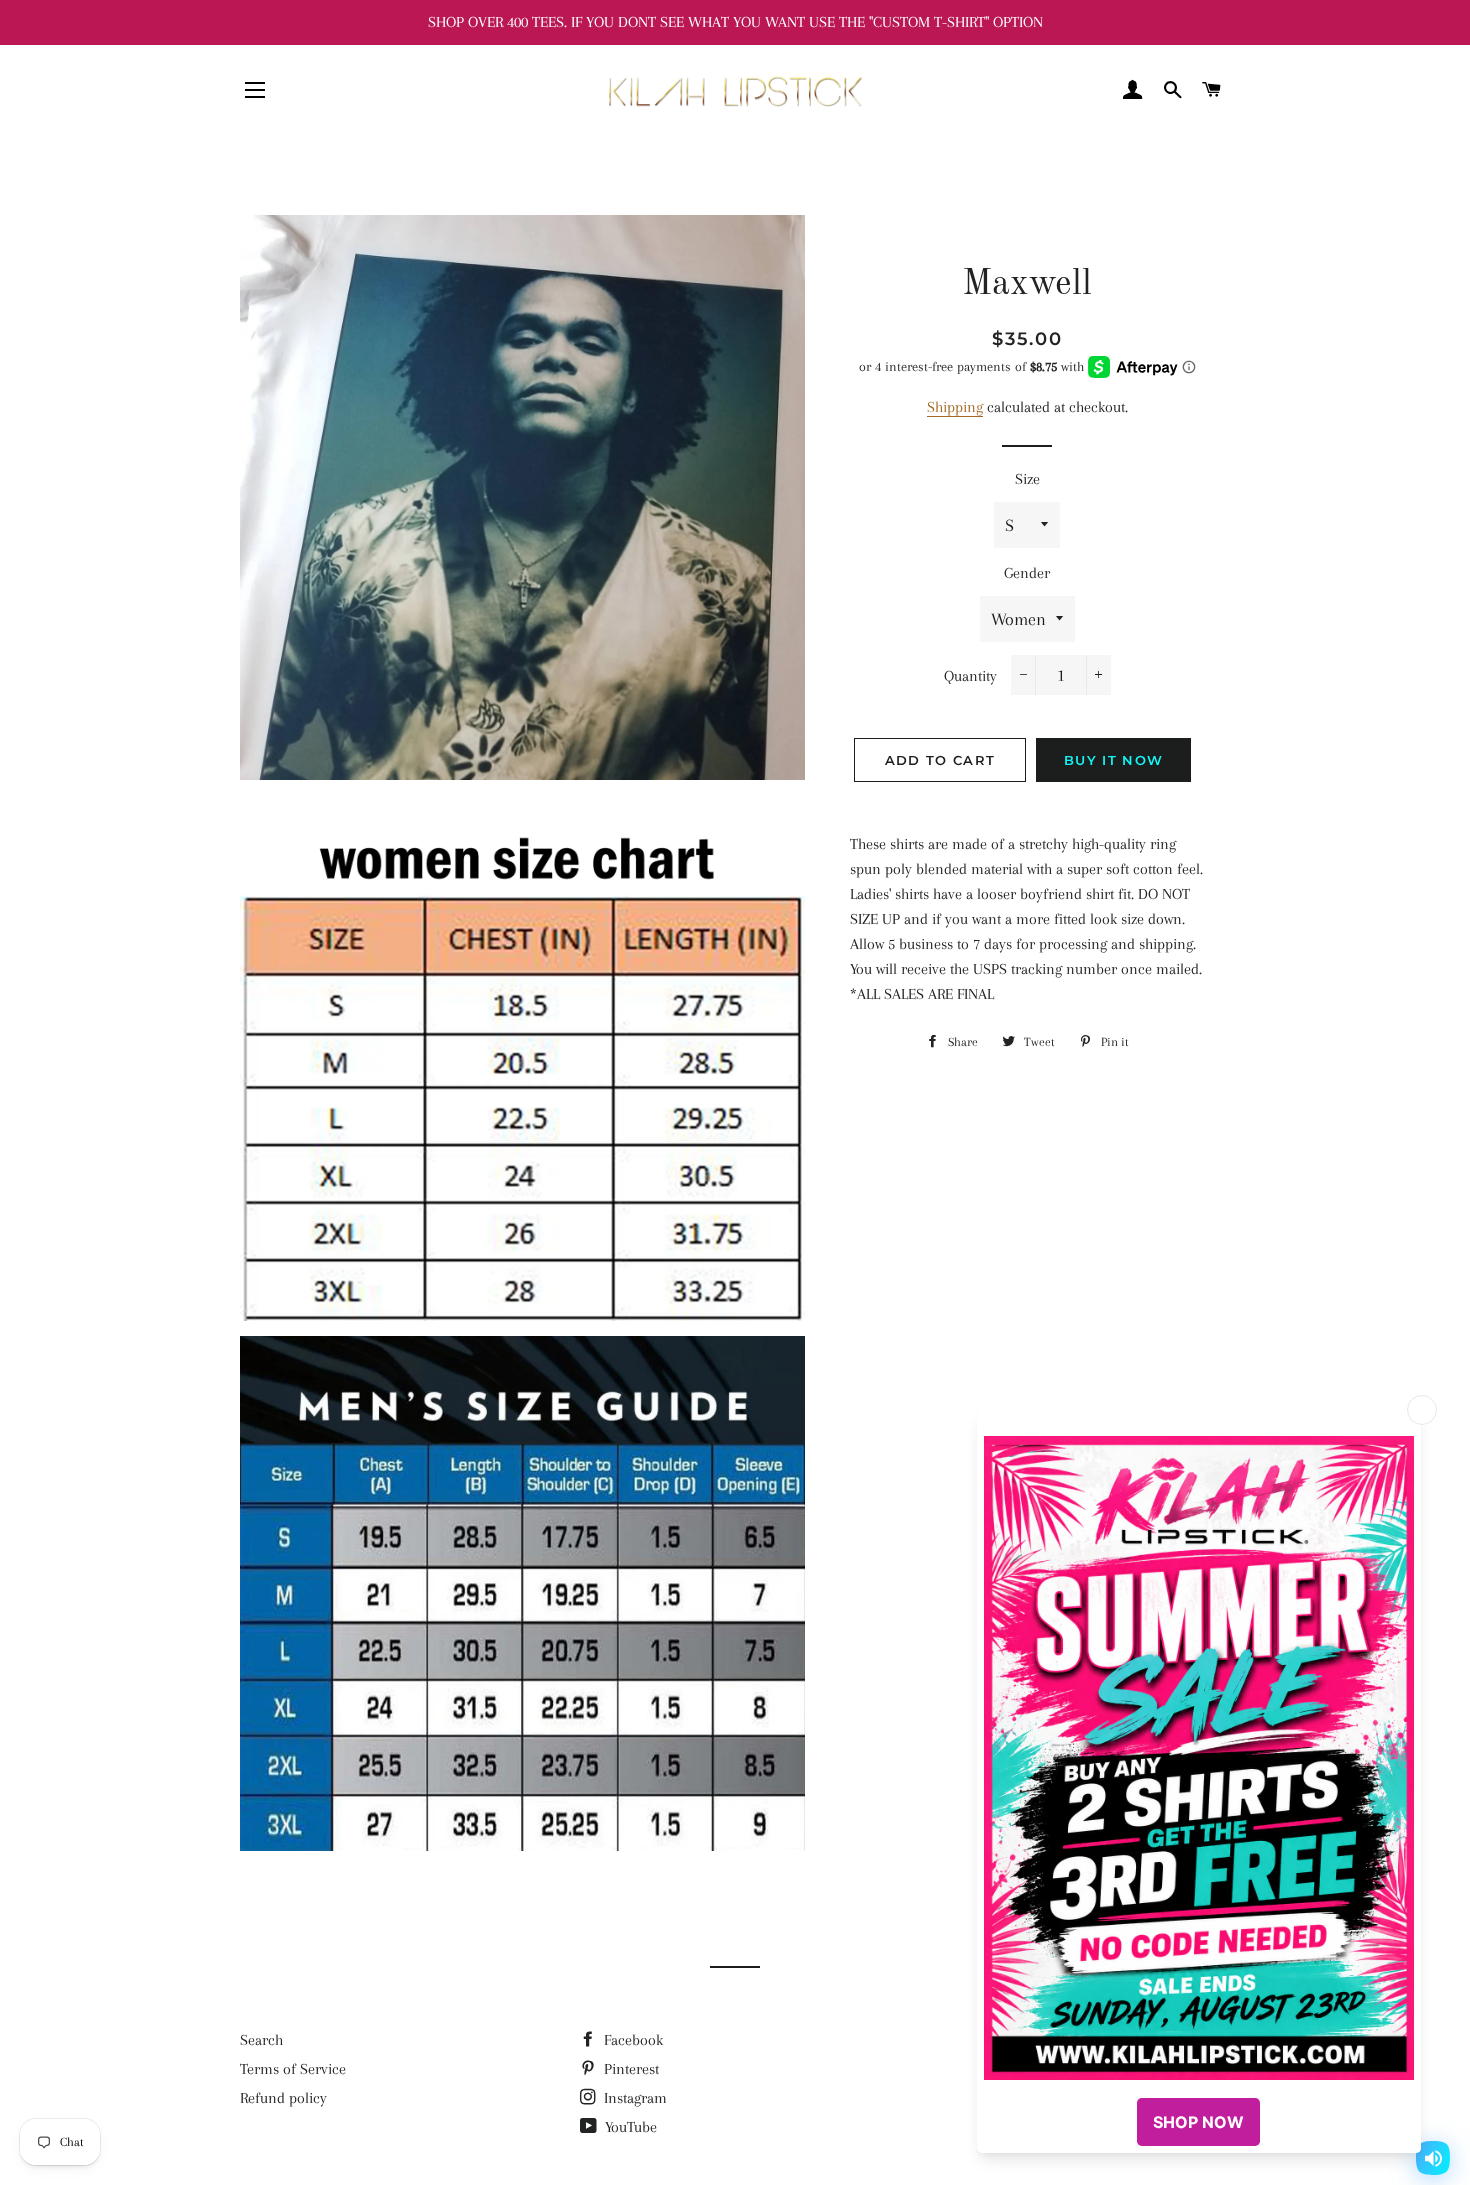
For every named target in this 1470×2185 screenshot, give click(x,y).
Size (1027, 479)
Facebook (631, 2040)
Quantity (970, 676)
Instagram (633, 2098)
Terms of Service (293, 2069)
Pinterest (629, 2069)
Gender (1027, 573)
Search (261, 2040)
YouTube (629, 2127)
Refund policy (283, 2098)
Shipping (955, 407)
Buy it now (1113, 760)
